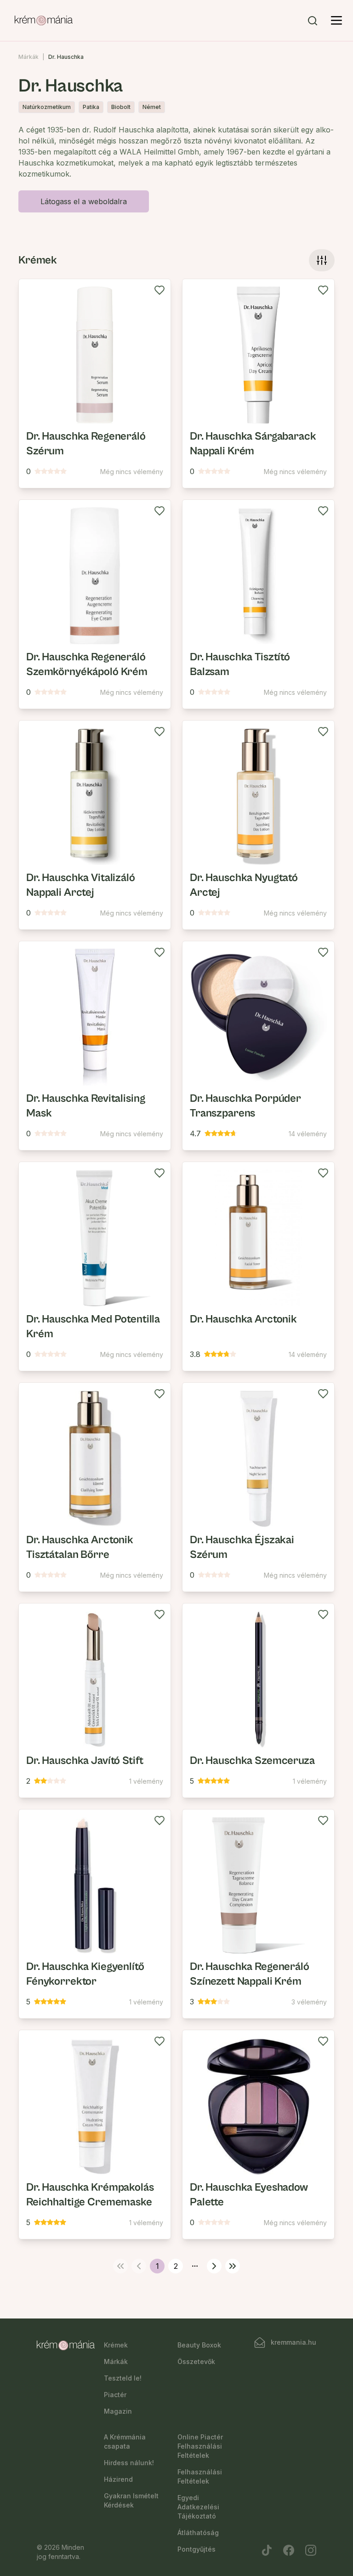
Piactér (115, 2395)
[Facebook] (289, 2550)
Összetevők (196, 2361)
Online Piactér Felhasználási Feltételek (200, 2446)
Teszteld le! (123, 2378)
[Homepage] (44, 21)
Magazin (118, 2411)
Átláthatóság (198, 2533)
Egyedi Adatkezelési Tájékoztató (198, 2507)
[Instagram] (311, 2550)
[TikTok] (267, 2550)
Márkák (28, 57)
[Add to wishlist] (159, 290)
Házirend (118, 2479)
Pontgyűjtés (196, 2549)
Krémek (116, 2345)
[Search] (313, 21)
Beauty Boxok (199, 2345)
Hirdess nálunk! (129, 2463)
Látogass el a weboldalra (84, 201)
